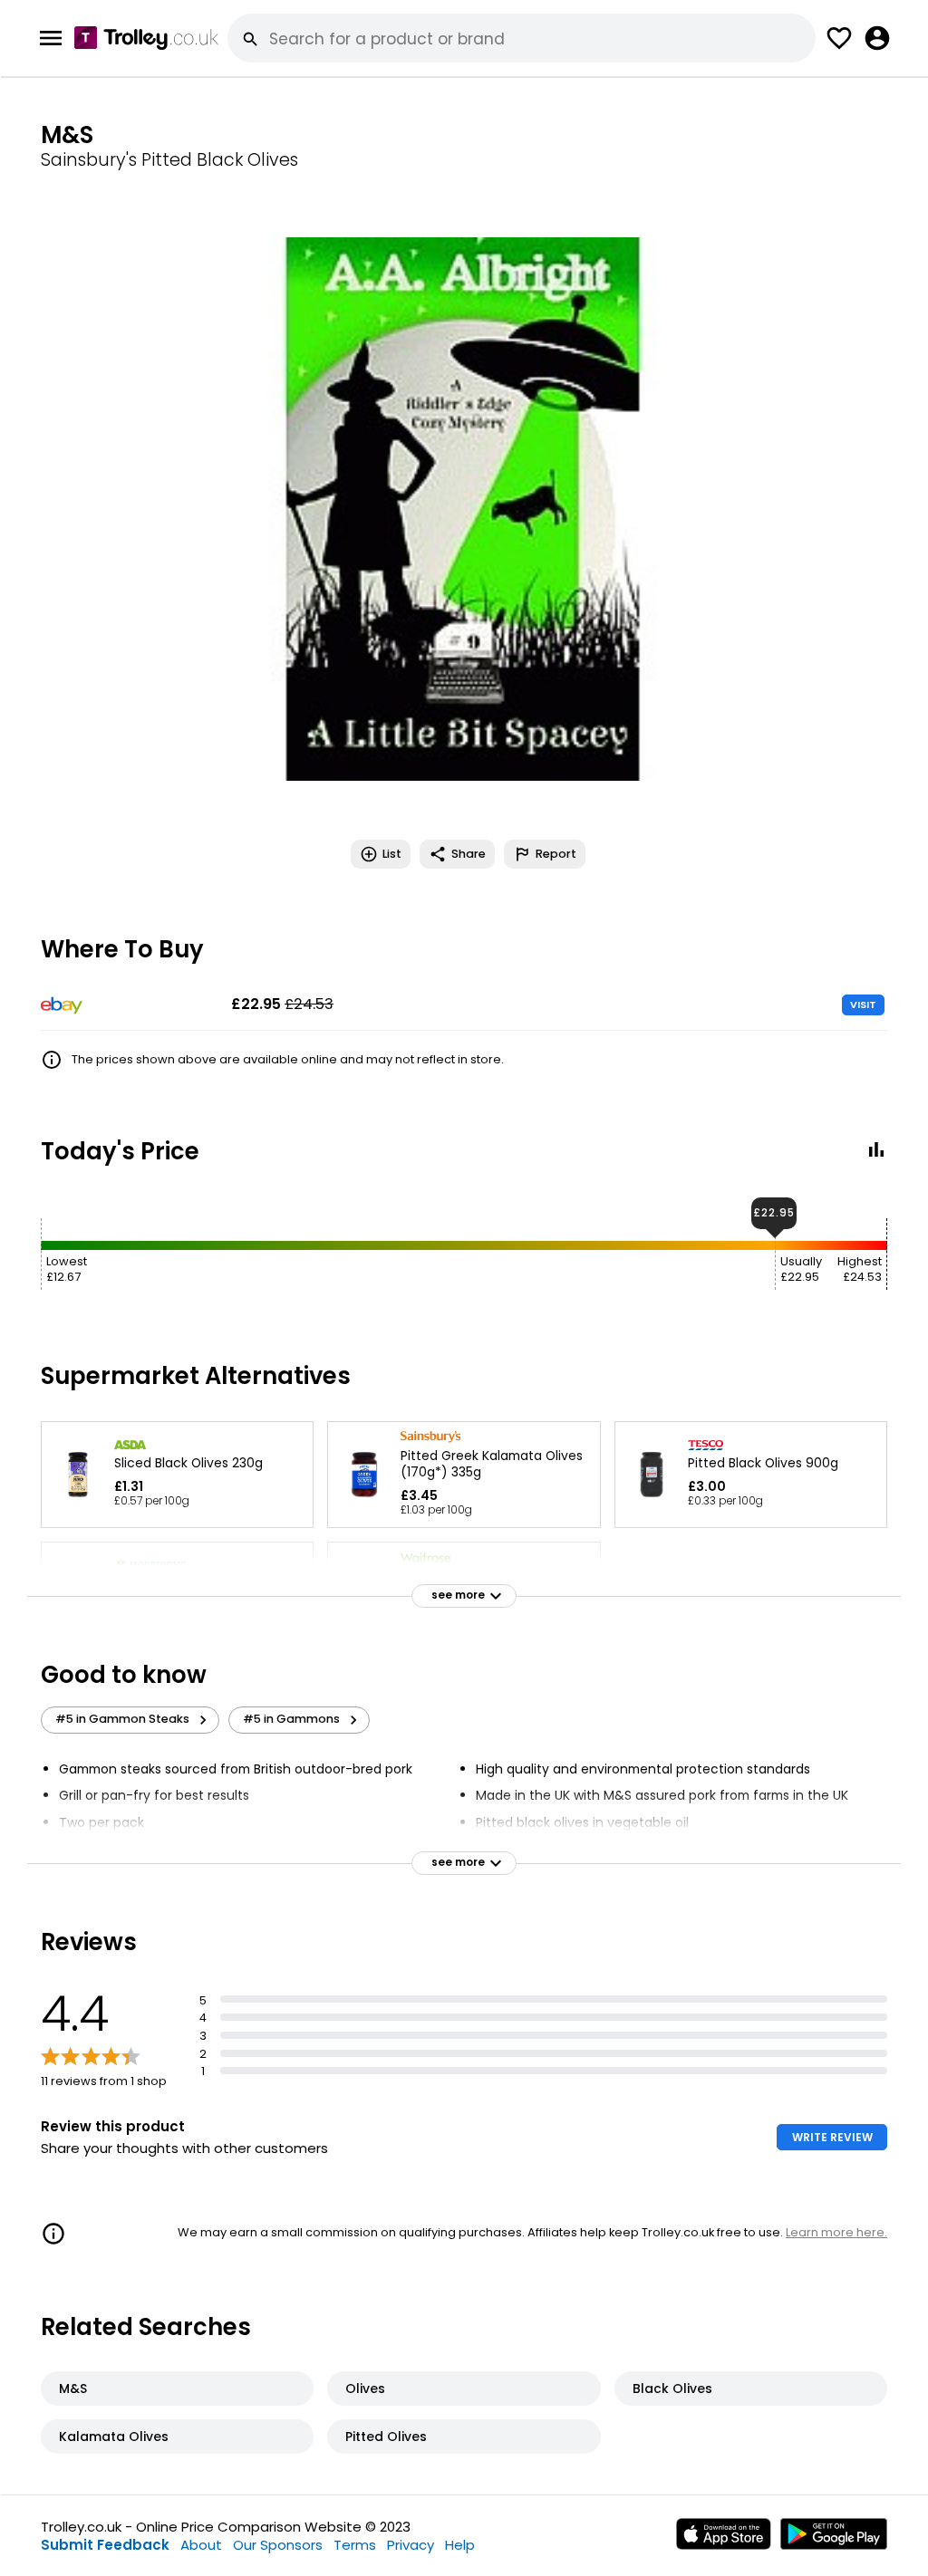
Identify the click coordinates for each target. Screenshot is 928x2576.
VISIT (863, 1004)
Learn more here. (836, 2232)
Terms (355, 2545)
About (201, 2545)
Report (556, 854)
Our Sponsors (278, 2545)
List (392, 854)
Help (460, 2545)
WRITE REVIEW (832, 2137)
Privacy (411, 2545)
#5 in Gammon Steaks (122, 1719)
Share (469, 854)
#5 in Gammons (291, 1719)
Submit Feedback (105, 2545)
